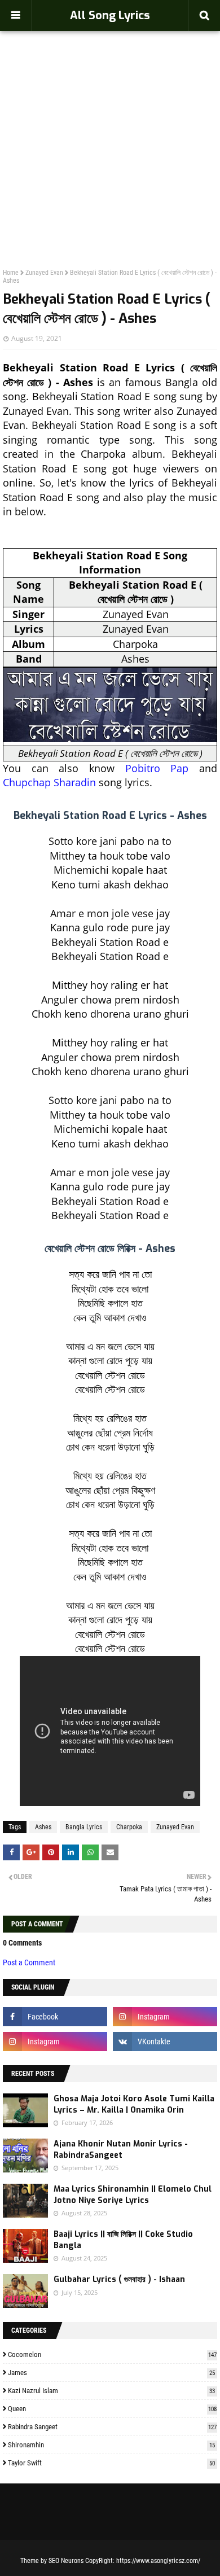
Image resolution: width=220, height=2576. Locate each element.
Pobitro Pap (157, 768)
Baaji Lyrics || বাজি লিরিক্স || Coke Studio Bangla (123, 2240)
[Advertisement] (110, 125)
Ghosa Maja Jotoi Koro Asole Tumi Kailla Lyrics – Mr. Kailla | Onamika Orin (134, 2104)
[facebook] (55, 2017)
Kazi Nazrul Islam (111, 2391)
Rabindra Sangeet (112, 2427)
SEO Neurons (66, 2561)
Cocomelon (112, 2354)
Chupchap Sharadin (49, 782)
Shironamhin (111, 2445)
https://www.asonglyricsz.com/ (158, 2561)
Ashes (43, 1827)
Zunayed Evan (44, 273)
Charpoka (129, 1827)
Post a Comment (29, 1962)
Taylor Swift (111, 2463)
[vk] (165, 2041)
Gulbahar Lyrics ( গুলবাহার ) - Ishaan (119, 2279)
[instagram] (165, 2017)
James (111, 2373)
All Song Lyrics (110, 16)
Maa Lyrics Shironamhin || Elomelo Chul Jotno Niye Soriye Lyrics (133, 2195)
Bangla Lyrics (84, 1827)
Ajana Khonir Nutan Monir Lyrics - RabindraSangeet (121, 2150)
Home (11, 273)
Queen (112, 2409)
